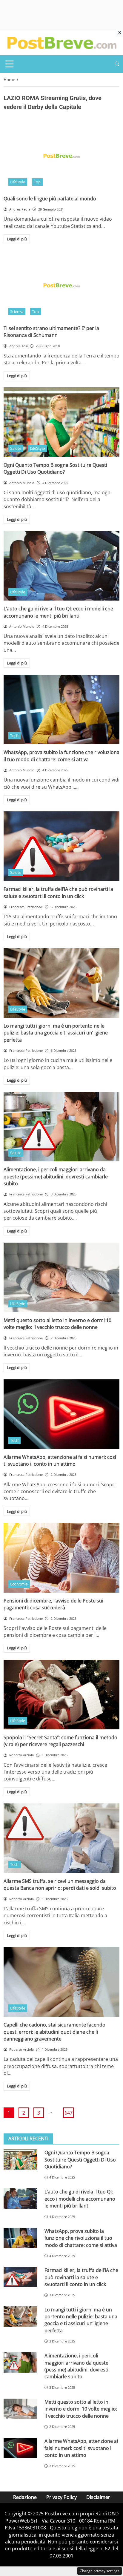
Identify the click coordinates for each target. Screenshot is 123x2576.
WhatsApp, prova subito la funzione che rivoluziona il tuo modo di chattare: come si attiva (61, 756)
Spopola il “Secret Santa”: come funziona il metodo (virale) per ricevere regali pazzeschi (60, 1741)
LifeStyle (18, 182)
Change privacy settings (100, 2571)
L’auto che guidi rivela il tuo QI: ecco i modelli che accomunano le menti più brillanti (58, 612)
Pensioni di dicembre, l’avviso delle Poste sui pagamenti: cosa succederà (53, 1604)
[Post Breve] (61, 42)
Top (37, 182)
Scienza (17, 311)
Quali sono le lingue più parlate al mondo (50, 199)
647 (69, 2113)
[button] (117, 64)
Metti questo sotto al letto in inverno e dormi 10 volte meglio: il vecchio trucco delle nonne (57, 1324)
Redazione (25, 2497)
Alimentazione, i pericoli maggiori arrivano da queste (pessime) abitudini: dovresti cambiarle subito (56, 1176)
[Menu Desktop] (10, 64)
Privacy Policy (61, 2497)
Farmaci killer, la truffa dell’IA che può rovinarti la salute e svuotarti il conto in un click (58, 892)
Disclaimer (98, 2497)
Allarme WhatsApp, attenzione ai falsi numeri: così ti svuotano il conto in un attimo (60, 1460)
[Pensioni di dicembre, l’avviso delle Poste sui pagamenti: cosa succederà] (61, 1558)
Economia (19, 1584)
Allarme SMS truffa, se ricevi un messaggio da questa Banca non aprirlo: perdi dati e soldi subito (60, 1885)
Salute (16, 448)
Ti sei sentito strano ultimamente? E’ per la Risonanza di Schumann (51, 332)
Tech (14, 736)
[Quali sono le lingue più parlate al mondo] (61, 156)
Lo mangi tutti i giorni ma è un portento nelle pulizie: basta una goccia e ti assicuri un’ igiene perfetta (56, 1033)
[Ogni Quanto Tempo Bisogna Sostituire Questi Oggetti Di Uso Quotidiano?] (61, 422)
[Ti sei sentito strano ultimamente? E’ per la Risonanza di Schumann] (61, 285)
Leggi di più (17, 239)
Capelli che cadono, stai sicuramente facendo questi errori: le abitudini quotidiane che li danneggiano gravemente (54, 2032)
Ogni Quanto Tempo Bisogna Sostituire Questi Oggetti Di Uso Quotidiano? (55, 468)
